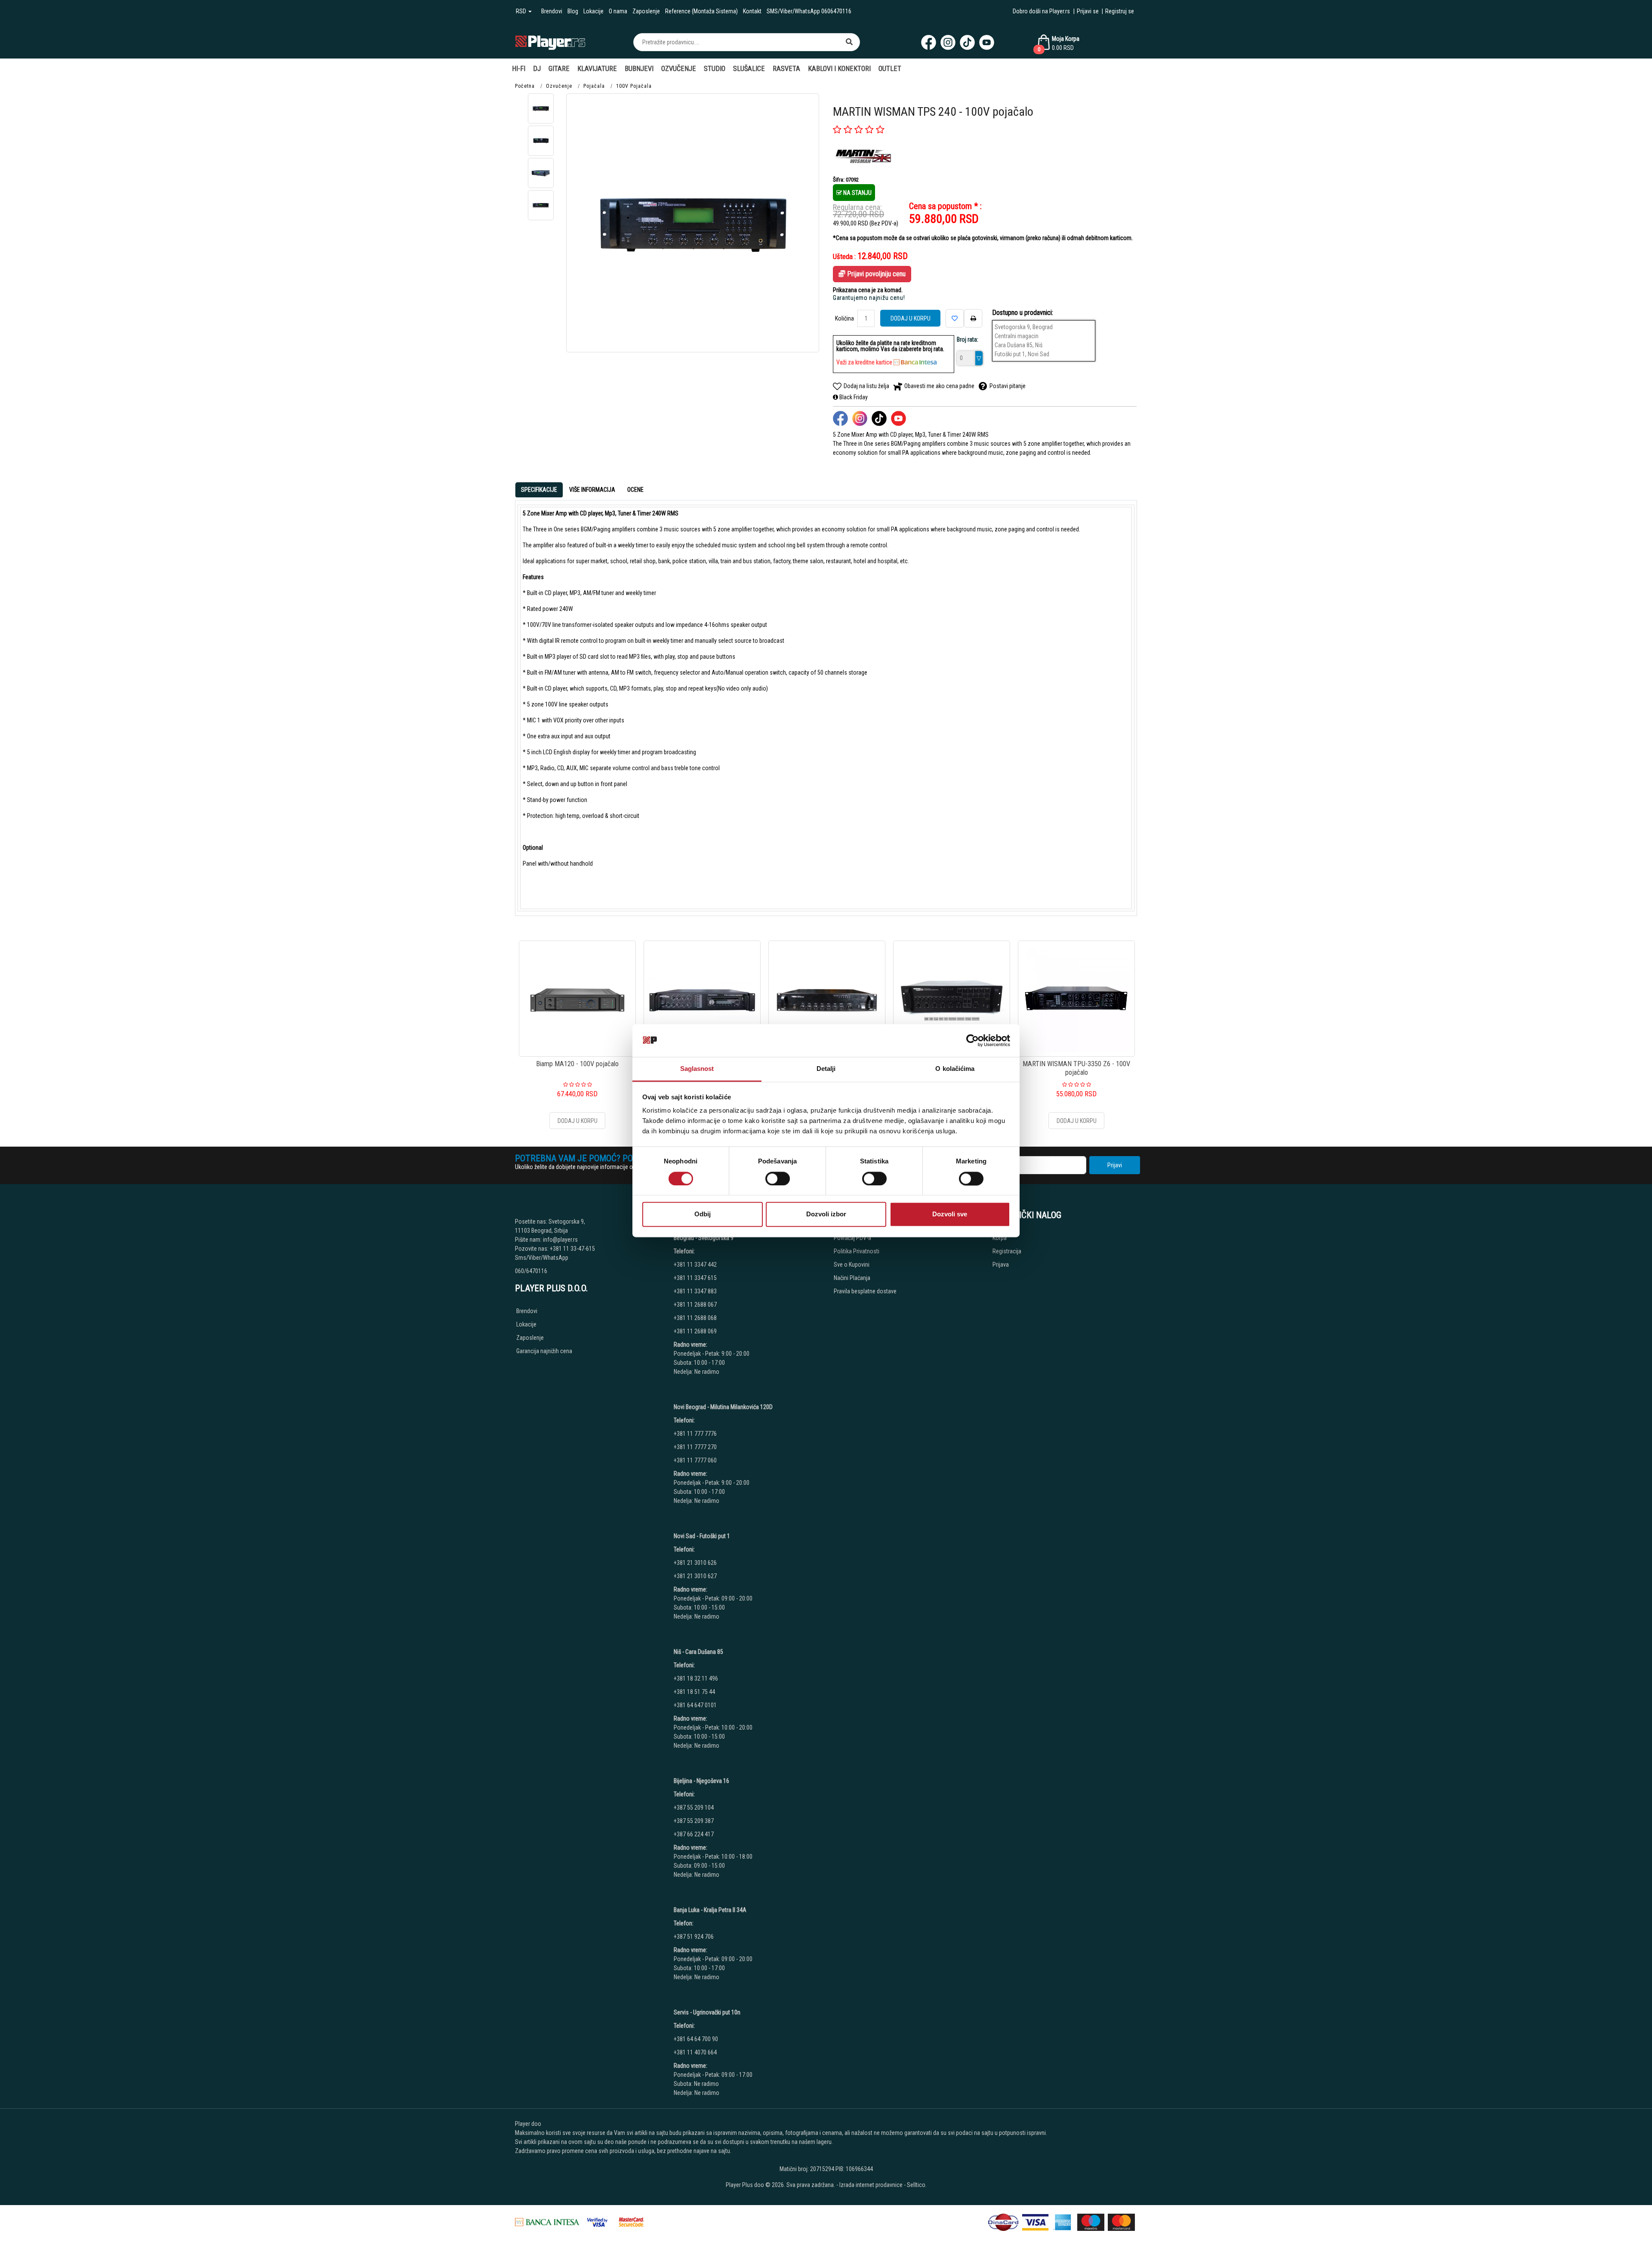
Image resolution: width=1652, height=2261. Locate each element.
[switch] (778, 1178)
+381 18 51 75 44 (694, 1692)
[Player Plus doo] (550, 42)
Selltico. (917, 2185)
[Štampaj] (973, 318)
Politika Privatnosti (857, 1251)
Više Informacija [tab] (592, 490)
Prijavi (1115, 1165)
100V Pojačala (634, 86)
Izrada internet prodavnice (871, 2185)
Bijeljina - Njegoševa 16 (701, 1781)
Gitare (559, 69)
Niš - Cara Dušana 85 (698, 1652)
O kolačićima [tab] (955, 1069)
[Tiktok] (967, 42)
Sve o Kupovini (852, 1265)
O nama (618, 11)
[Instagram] (948, 42)
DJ (537, 69)
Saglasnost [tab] (697, 1069)
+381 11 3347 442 (695, 1265)
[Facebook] (929, 42)
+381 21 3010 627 (695, 1576)
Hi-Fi (519, 69)
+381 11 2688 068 (695, 1318)
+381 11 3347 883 (695, 1291)
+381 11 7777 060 (696, 1460)
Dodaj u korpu (911, 318)
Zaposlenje (646, 11)
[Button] (849, 42)
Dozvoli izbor (826, 1214)
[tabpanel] (826, 708)
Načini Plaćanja (852, 1278)
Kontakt (752, 11)
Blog (573, 11)
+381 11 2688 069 (695, 1331)
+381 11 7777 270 (696, 1447)
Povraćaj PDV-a (852, 1238)
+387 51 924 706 (694, 1937)
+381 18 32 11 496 (696, 1678)
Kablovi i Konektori (839, 69)
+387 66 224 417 (694, 1834)
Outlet (890, 69)
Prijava (1001, 1265)
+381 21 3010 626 (695, 1563)
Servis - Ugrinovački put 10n (707, 2012)
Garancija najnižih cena (544, 1351)
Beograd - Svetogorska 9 (704, 1238)
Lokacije (593, 11)
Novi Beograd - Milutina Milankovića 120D (723, 1407)
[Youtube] (987, 42)
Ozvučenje (679, 69)
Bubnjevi (639, 69)
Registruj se (1120, 11)
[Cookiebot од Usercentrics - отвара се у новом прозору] (972, 1040)
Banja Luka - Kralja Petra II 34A (710, 1910)
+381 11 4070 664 (695, 2052)
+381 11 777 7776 (696, 1434)
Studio (715, 69)
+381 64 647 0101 (695, 1705)
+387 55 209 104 (694, 1808)
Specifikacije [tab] (539, 490)
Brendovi (552, 11)
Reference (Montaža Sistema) (701, 11)
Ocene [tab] (635, 490)
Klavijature (597, 69)
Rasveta (786, 69)
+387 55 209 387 (694, 1821)
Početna (525, 86)
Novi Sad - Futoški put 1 (702, 1536)
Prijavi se (1088, 11)
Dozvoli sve (950, 1214)
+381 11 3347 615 (695, 1278)
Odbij (703, 1214)
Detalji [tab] (826, 1069)
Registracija (1007, 1251)
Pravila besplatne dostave (865, 1291)
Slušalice (749, 69)
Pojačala (594, 86)
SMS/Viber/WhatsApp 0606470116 (809, 11)
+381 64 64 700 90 (696, 2039)
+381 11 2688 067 (695, 1305)
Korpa (1000, 1238)
